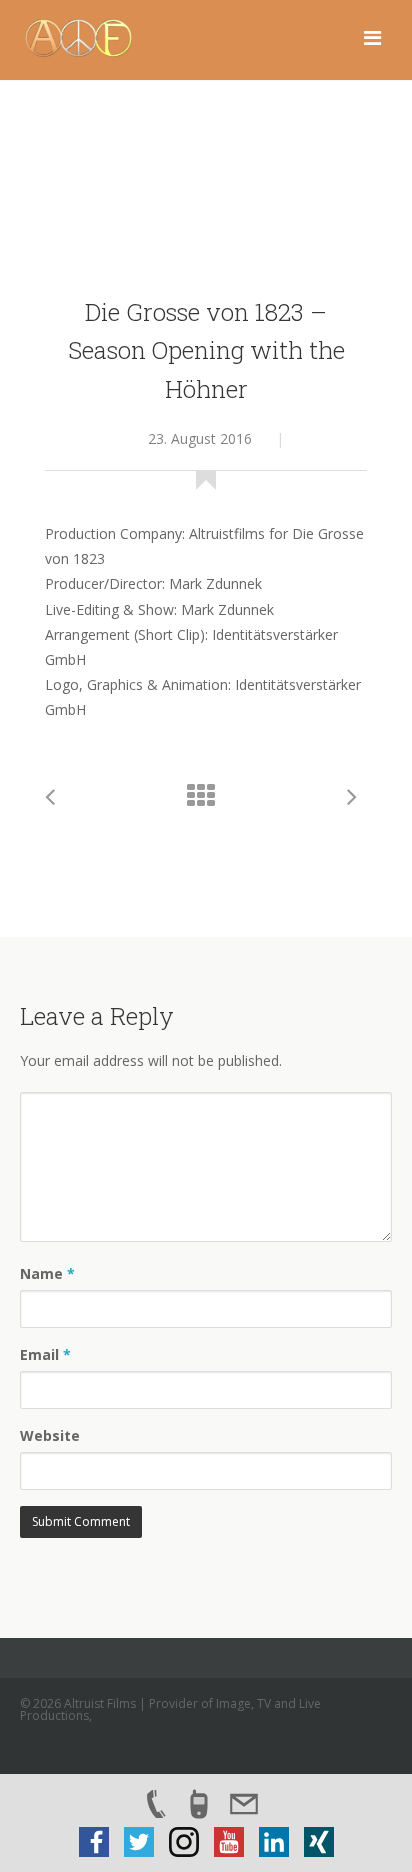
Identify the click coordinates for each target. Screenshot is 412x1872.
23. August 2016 (200, 438)
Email (45, 1354)
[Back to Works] (206, 800)
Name (47, 1273)
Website (50, 1435)
